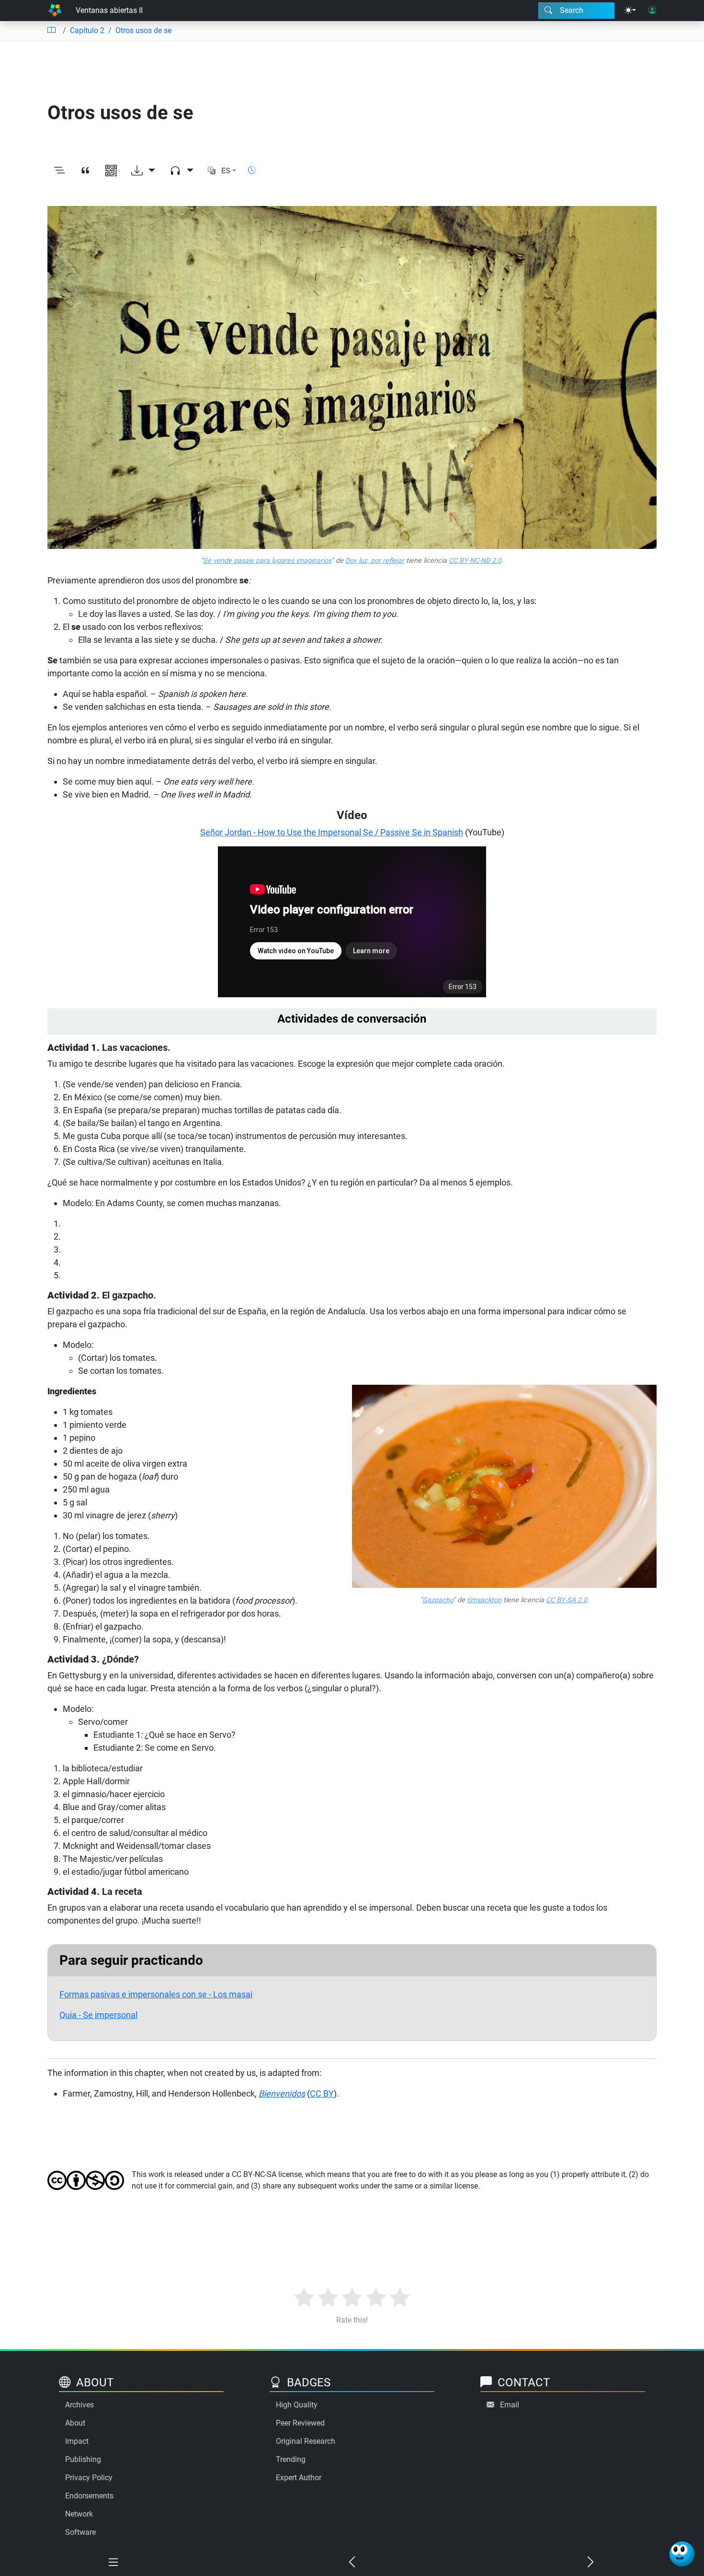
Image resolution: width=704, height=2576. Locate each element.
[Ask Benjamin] (682, 2554)
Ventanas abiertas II (109, 10)
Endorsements (89, 2496)
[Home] (55, 11)
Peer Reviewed (300, 2423)
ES (226, 171)
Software (80, 2532)
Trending (291, 2459)
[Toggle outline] (59, 171)
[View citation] (85, 171)
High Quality (297, 2405)
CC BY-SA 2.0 (567, 1600)
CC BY (322, 2093)
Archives (79, 2405)
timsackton (484, 1600)
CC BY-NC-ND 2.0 (475, 561)
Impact (77, 2441)
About (75, 2423)
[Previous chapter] (352, 2563)
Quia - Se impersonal (98, 2015)
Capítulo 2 (87, 30)
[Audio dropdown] (182, 171)
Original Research (306, 2441)
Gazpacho (438, 1600)
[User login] (652, 11)
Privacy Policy (89, 2478)
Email (510, 2405)
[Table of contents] (51, 31)
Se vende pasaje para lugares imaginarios (267, 561)
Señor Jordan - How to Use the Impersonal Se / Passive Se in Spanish (332, 832)
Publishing (83, 2459)
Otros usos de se (143, 30)
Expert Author (299, 2478)
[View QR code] (111, 171)
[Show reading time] (252, 170)
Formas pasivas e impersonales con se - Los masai (156, 1994)
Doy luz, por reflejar (375, 561)
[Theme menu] (630, 11)
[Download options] (143, 171)
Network (79, 2514)
